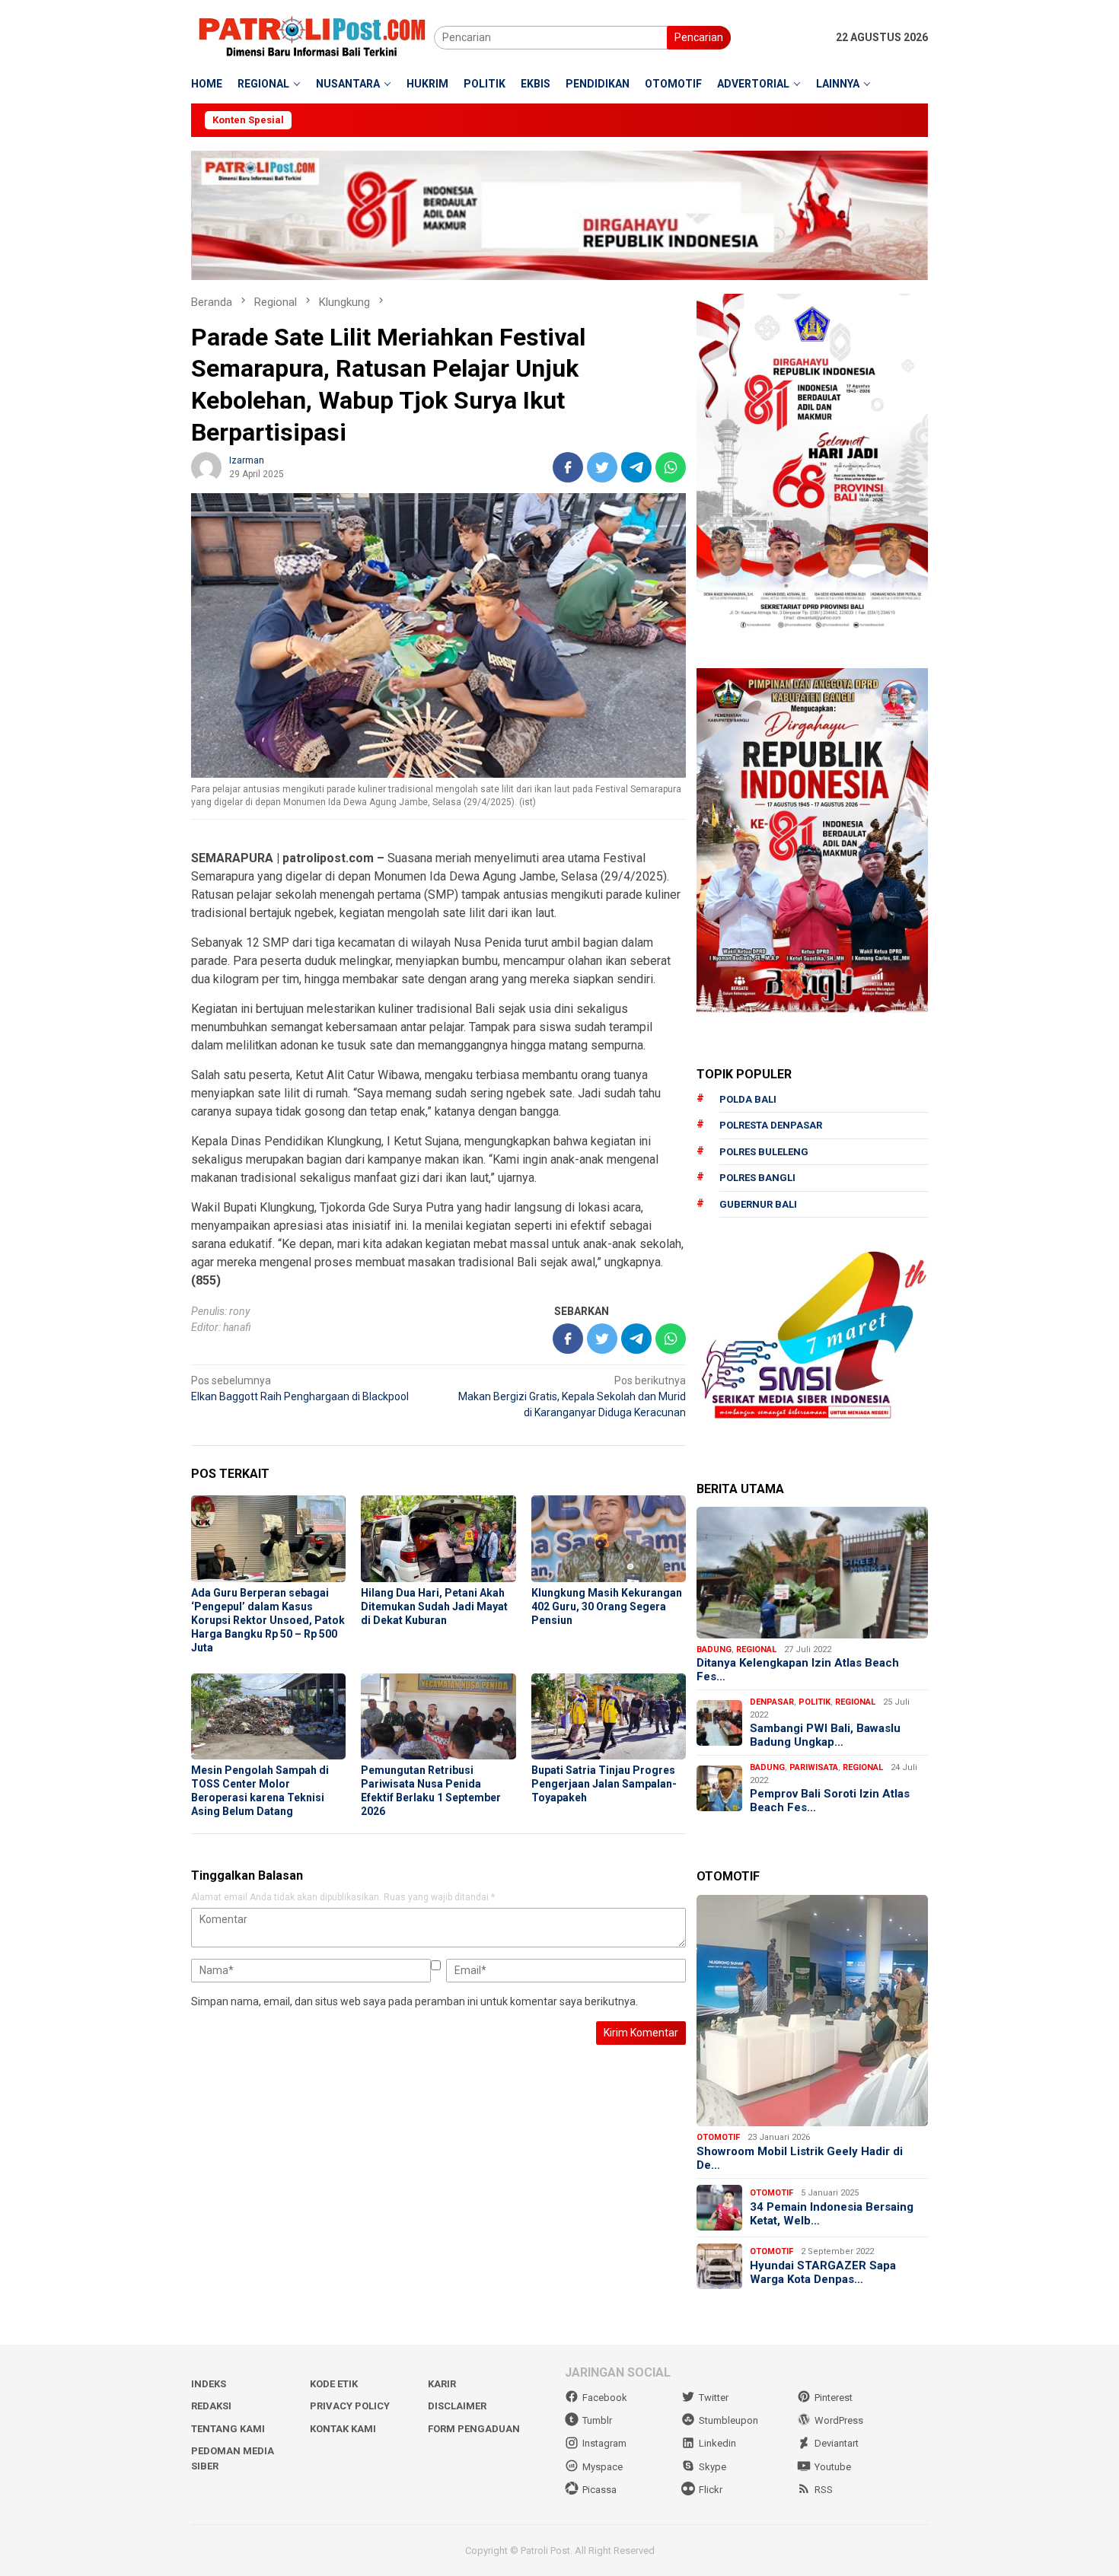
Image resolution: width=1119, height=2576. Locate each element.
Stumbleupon (728, 2420)
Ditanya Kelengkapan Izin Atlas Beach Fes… (798, 1670)
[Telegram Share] (636, 467)
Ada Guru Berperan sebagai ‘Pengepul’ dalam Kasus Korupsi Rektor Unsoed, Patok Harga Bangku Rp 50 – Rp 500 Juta (268, 1620)
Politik (815, 1702)
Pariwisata (814, 1767)
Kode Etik (334, 2384)
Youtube (833, 2467)
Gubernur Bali (758, 1204)
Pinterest (834, 2398)
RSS (824, 2490)
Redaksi (211, 2406)
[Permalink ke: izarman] (206, 466)
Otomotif (718, 2137)
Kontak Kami (343, 2429)
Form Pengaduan (474, 2429)
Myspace (603, 2467)
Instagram (604, 2443)
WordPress (839, 2420)
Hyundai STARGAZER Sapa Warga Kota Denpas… (823, 2272)
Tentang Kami (228, 2429)
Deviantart (837, 2443)
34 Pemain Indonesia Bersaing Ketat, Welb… (832, 2214)
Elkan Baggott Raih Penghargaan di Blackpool (300, 1388)
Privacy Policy (350, 2406)
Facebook (605, 2398)
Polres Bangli (757, 1178)
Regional (756, 1649)
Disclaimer (457, 2406)
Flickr (711, 2490)
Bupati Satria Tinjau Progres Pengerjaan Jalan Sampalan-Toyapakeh (604, 1784)
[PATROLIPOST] (312, 37)
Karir (442, 2384)
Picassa (599, 2490)
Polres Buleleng (764, 1152)
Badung (714, 1649)
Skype (713, 2467)
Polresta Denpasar (771, 1125)
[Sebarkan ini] (568, 467)
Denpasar (772, 1702)
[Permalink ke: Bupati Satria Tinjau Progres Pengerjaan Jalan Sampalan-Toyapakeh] (609, 1717)
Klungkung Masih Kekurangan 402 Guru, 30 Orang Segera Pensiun (607, 1606)
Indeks (209, 2384)
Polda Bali (748, 1099)
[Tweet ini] (602, 467)
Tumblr (597, 2420)
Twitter (714, 2398)
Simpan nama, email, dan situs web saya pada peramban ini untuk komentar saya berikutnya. (414, 2001)
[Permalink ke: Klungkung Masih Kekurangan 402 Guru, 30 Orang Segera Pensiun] (609, 1539)
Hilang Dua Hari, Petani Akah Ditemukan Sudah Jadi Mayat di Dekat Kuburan (434, 1606)
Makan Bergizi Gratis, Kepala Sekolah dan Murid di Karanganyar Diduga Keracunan (572, 1396)
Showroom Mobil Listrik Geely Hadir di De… (800, 2158)
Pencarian (699, 37)
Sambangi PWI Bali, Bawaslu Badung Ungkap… (825, 1735)
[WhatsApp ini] (671, 467)
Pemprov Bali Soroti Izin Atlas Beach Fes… (830, 1801)
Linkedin (717, 2443)
